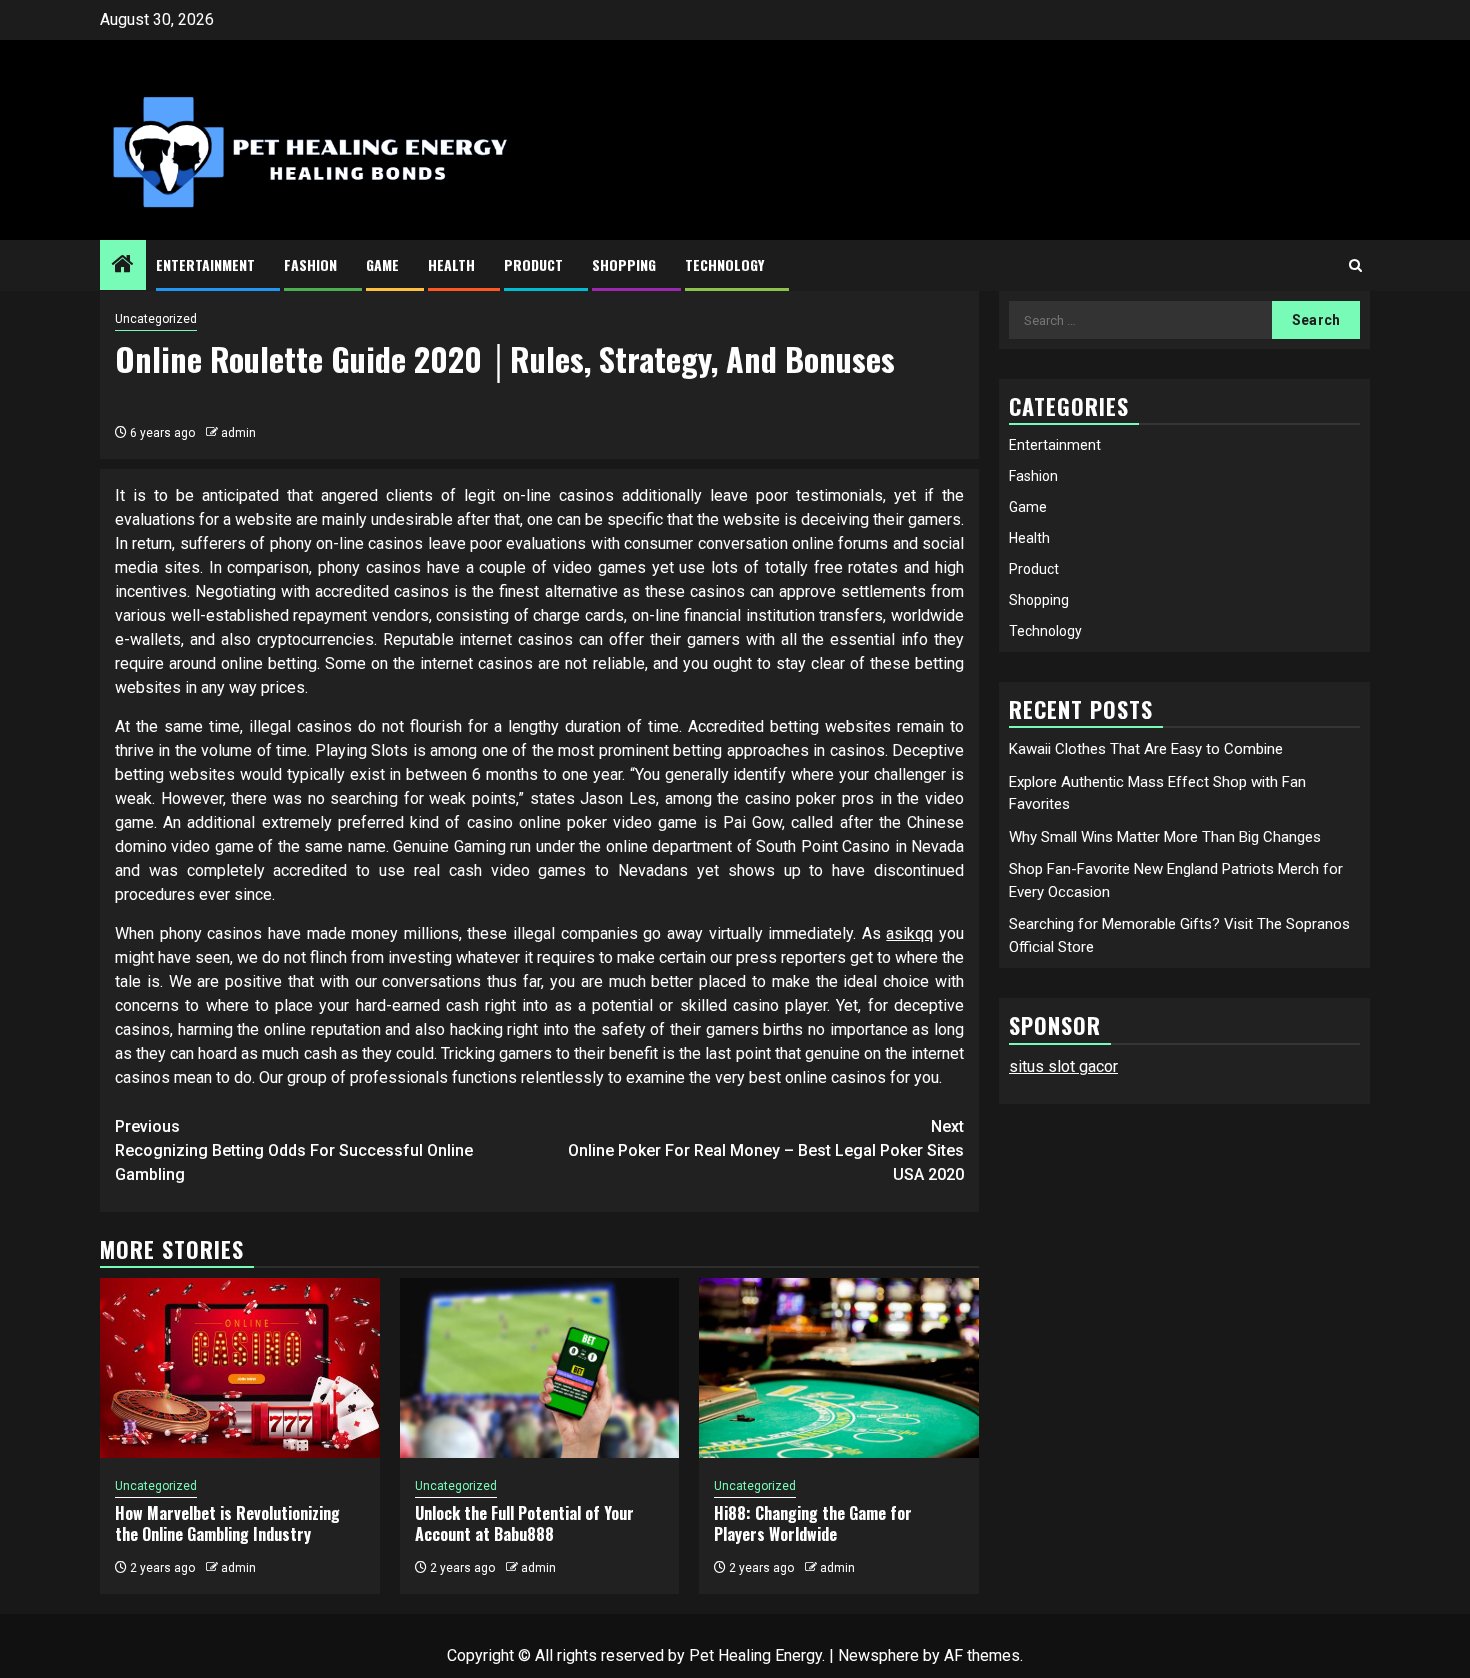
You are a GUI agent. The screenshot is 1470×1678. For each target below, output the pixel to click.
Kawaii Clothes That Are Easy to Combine (1146, 749)
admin (238, 433)
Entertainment (205, 264)
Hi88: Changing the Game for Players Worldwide (813, 1523)
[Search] (1355, 265)
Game (382, 264)
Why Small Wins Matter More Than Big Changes (1165, 837)
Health (451, 264)
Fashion (310, 264)
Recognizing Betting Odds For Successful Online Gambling (294, 1150)
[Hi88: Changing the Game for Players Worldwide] (839, 1368)
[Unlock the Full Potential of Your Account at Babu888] (540, 1368)
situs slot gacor (1063, 1066)
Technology (724, 264)
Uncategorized (156, 319)
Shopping (624, 264)
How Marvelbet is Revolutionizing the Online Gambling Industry (227, 1523)
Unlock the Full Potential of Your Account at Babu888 (524, 1523)
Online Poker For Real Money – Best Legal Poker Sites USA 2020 (766, 1150)
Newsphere (878, 1655)
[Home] (123, 266)
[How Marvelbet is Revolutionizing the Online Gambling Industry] (240, 1368)
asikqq (909, 933)
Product (533, 264)
